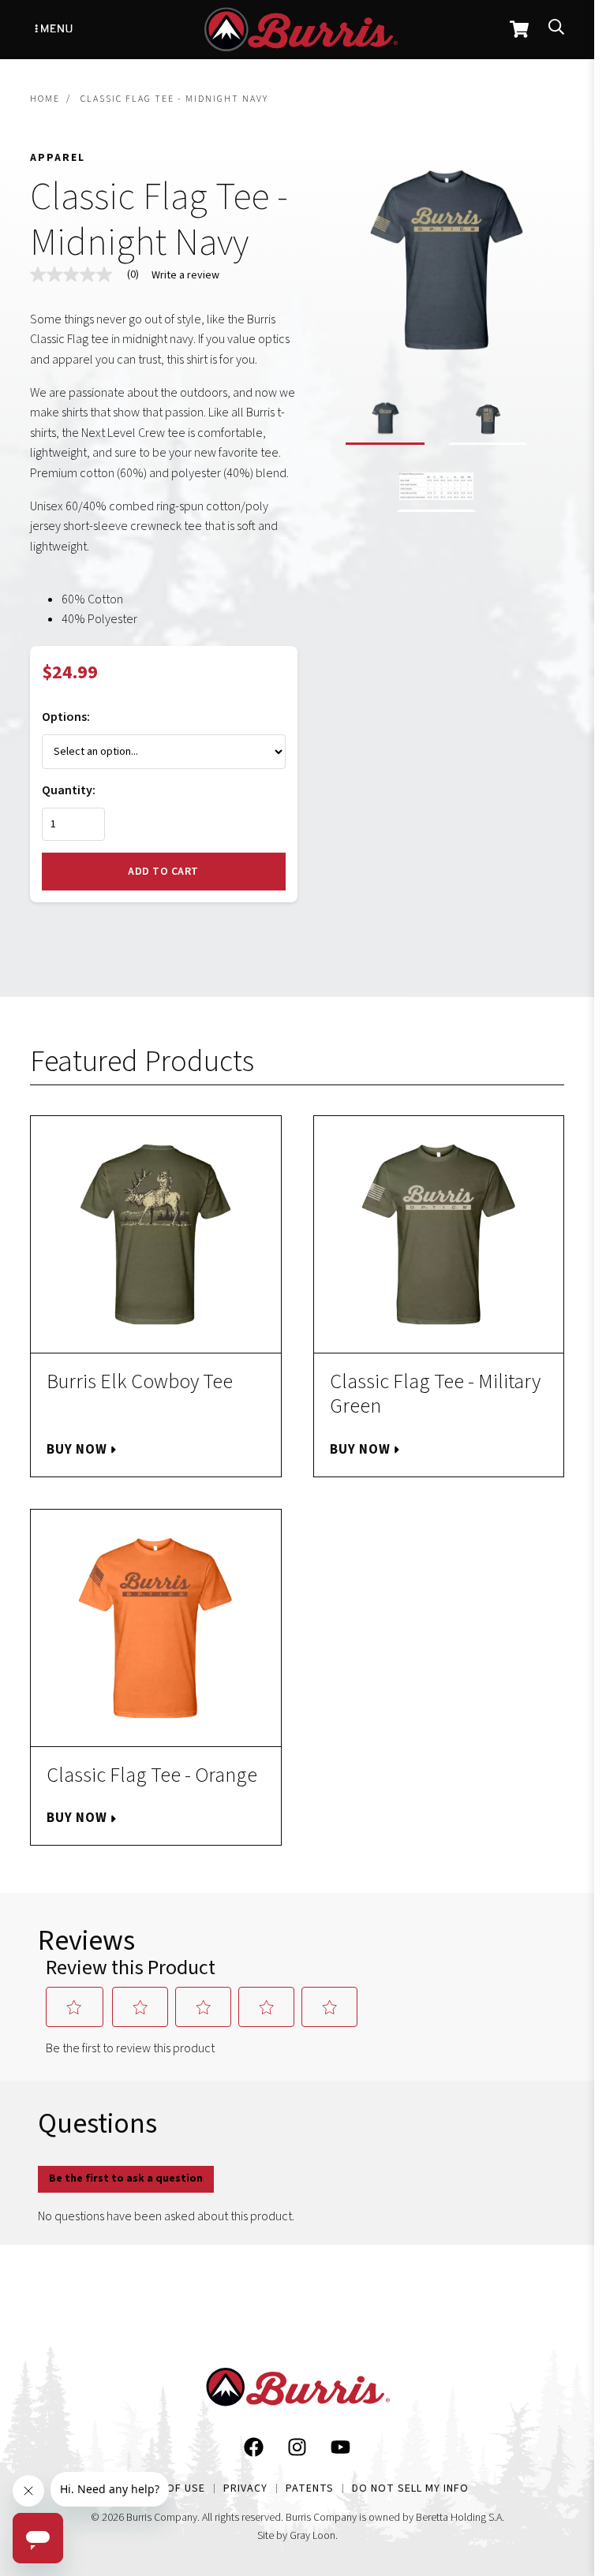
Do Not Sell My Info (410, 2488)
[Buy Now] (156, 1234)
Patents (310, 2488)
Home (45, 99)
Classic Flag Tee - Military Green (435, 1394)
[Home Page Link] (297, 2391)
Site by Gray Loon (296, 2536)
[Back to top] (556, 2403)
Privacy (245, 2488)
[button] (385, 421)
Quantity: (69, 790)
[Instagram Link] (297, 2451)
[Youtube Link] (340, 2451)
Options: (66, 717)
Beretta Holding (451, 2518)
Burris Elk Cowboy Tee (140, 1381)
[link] (91, 274)
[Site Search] (556, 30)
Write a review (185, 275)
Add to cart (163, 872)
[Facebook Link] (254, 2451)
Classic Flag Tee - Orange (152, 1775)
